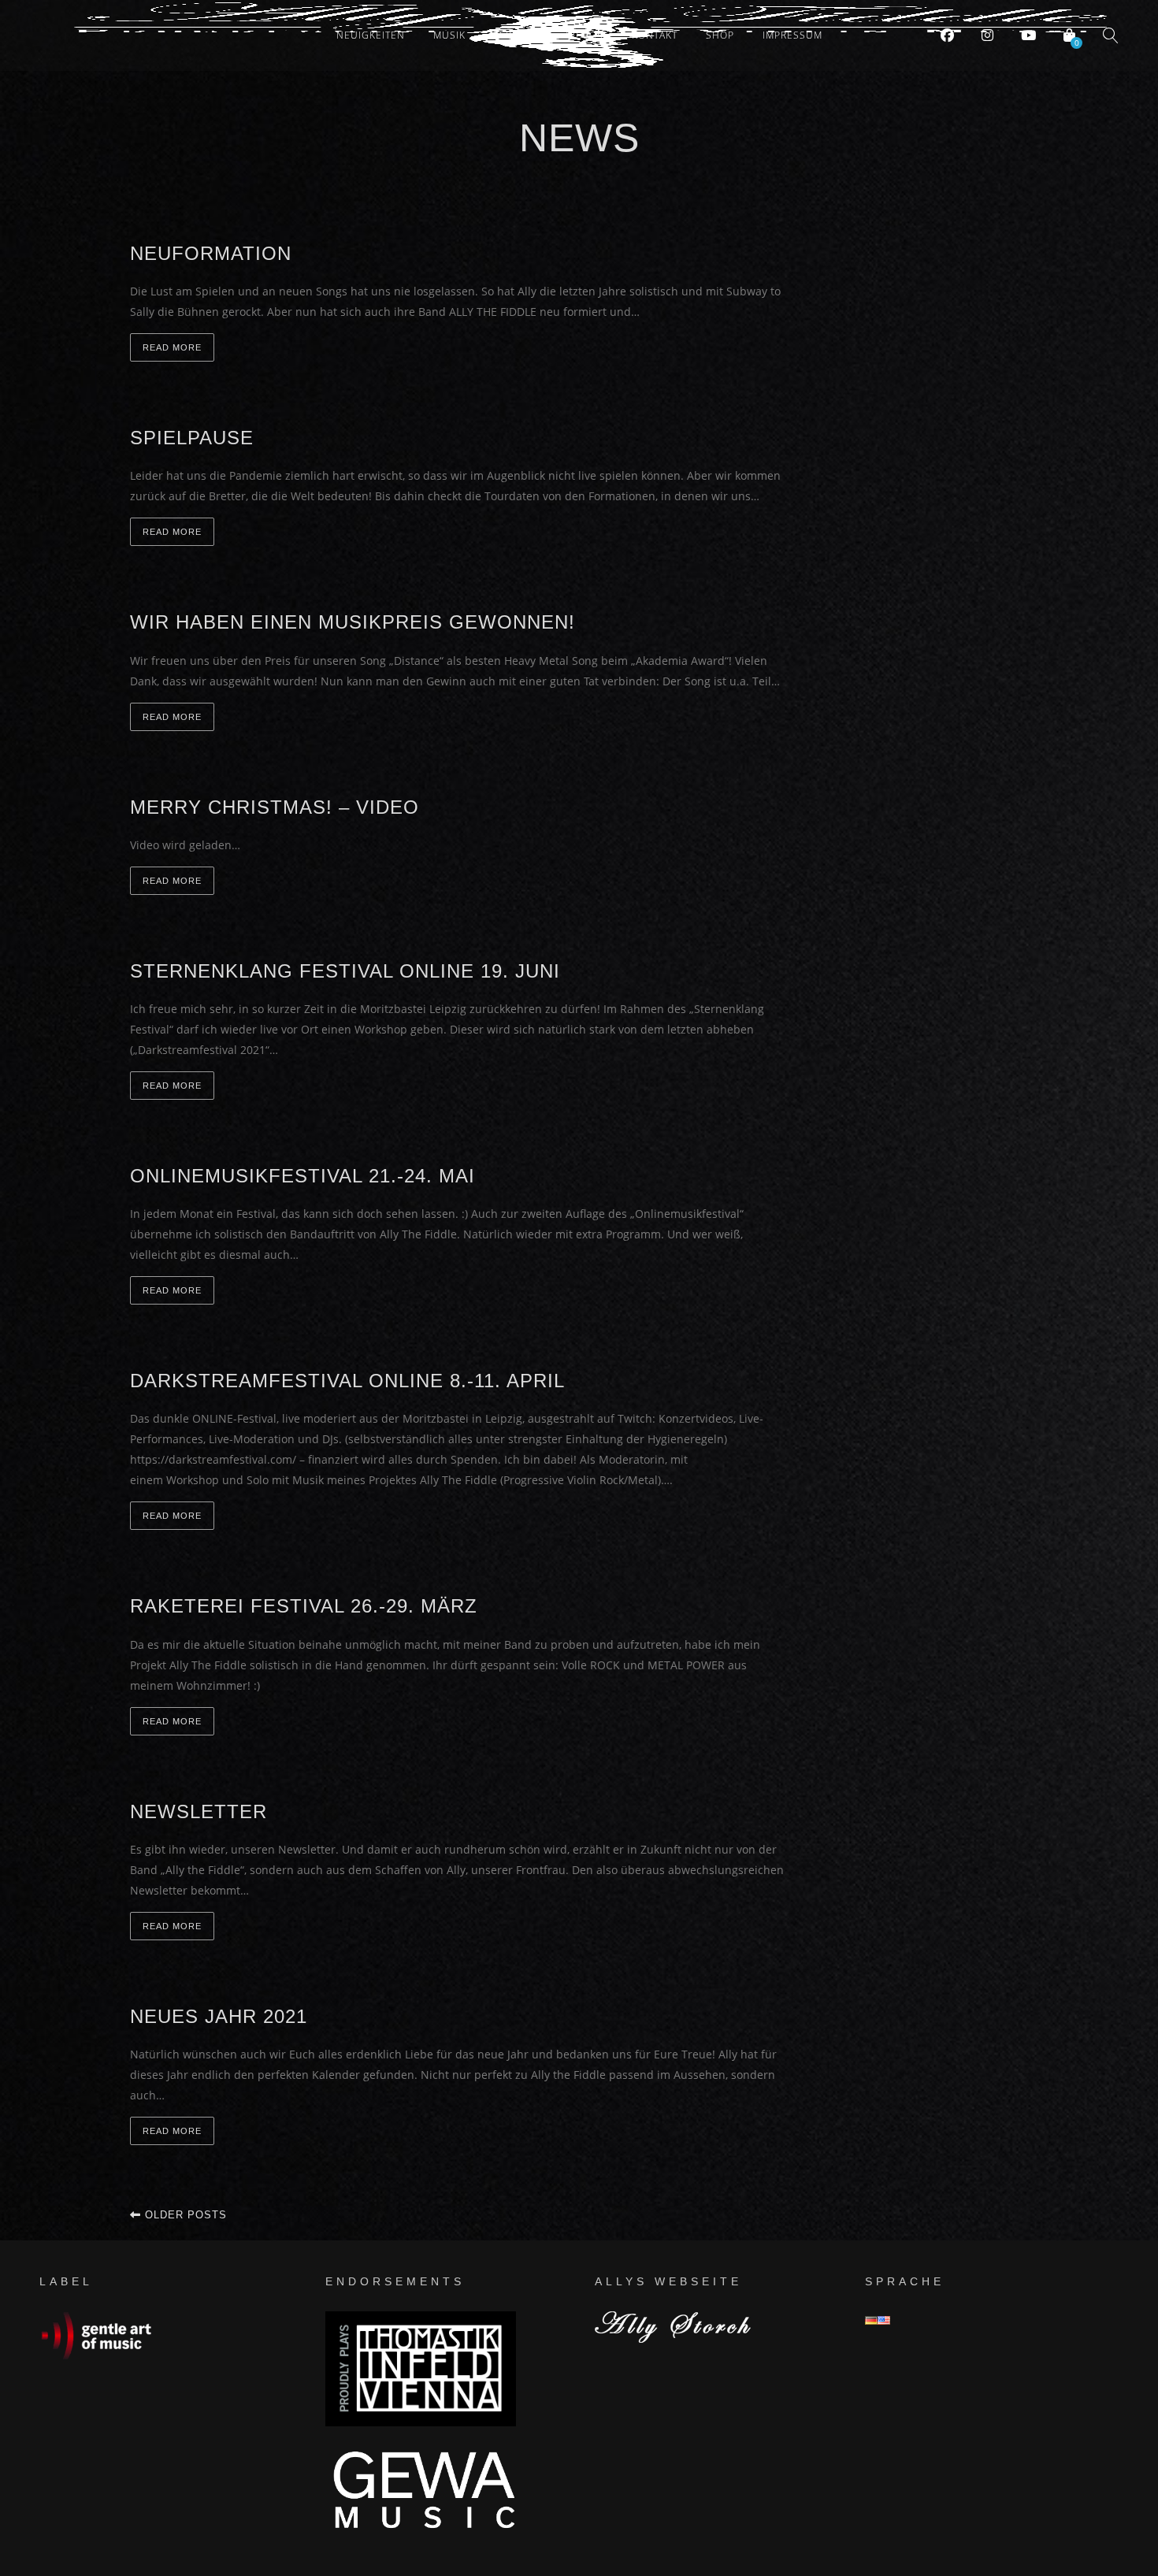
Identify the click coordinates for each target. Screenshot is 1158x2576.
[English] (884, 2320)
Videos (585, 35)
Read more (172, 347)
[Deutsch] (871, 2320)
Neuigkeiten (371, 35)
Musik (449, 35)
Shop (720, 35)
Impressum (792, 35)
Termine (516, 35)
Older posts (184, 2215)
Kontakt (655, 35)
